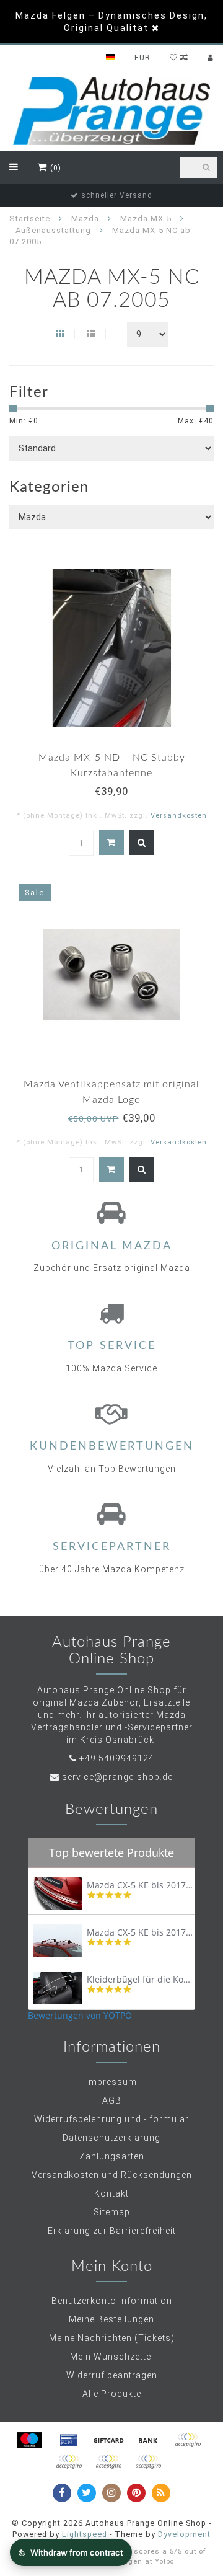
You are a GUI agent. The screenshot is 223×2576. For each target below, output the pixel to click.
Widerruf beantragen (112, 2375)
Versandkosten (179, 816)
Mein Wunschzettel (112, 2357)
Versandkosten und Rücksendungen (112, 2175)
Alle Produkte (112, 2394)
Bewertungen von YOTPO (80, 2015)
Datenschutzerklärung (111, 2138)
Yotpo (164, 2561)
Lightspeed (85, 2534)
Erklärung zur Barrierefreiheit (112, 2231)
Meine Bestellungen (111, 2319)
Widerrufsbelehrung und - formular (111, 2119)
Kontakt (111, 2193)
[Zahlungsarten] (29, 2440)
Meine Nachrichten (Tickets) (112, 2338)
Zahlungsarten (112, 2156)
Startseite (30, 219)
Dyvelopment (184, 2534)
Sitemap (112, 2212)
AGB (112, 2100)
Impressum (111, 2082)
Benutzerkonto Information (112, 2301)
